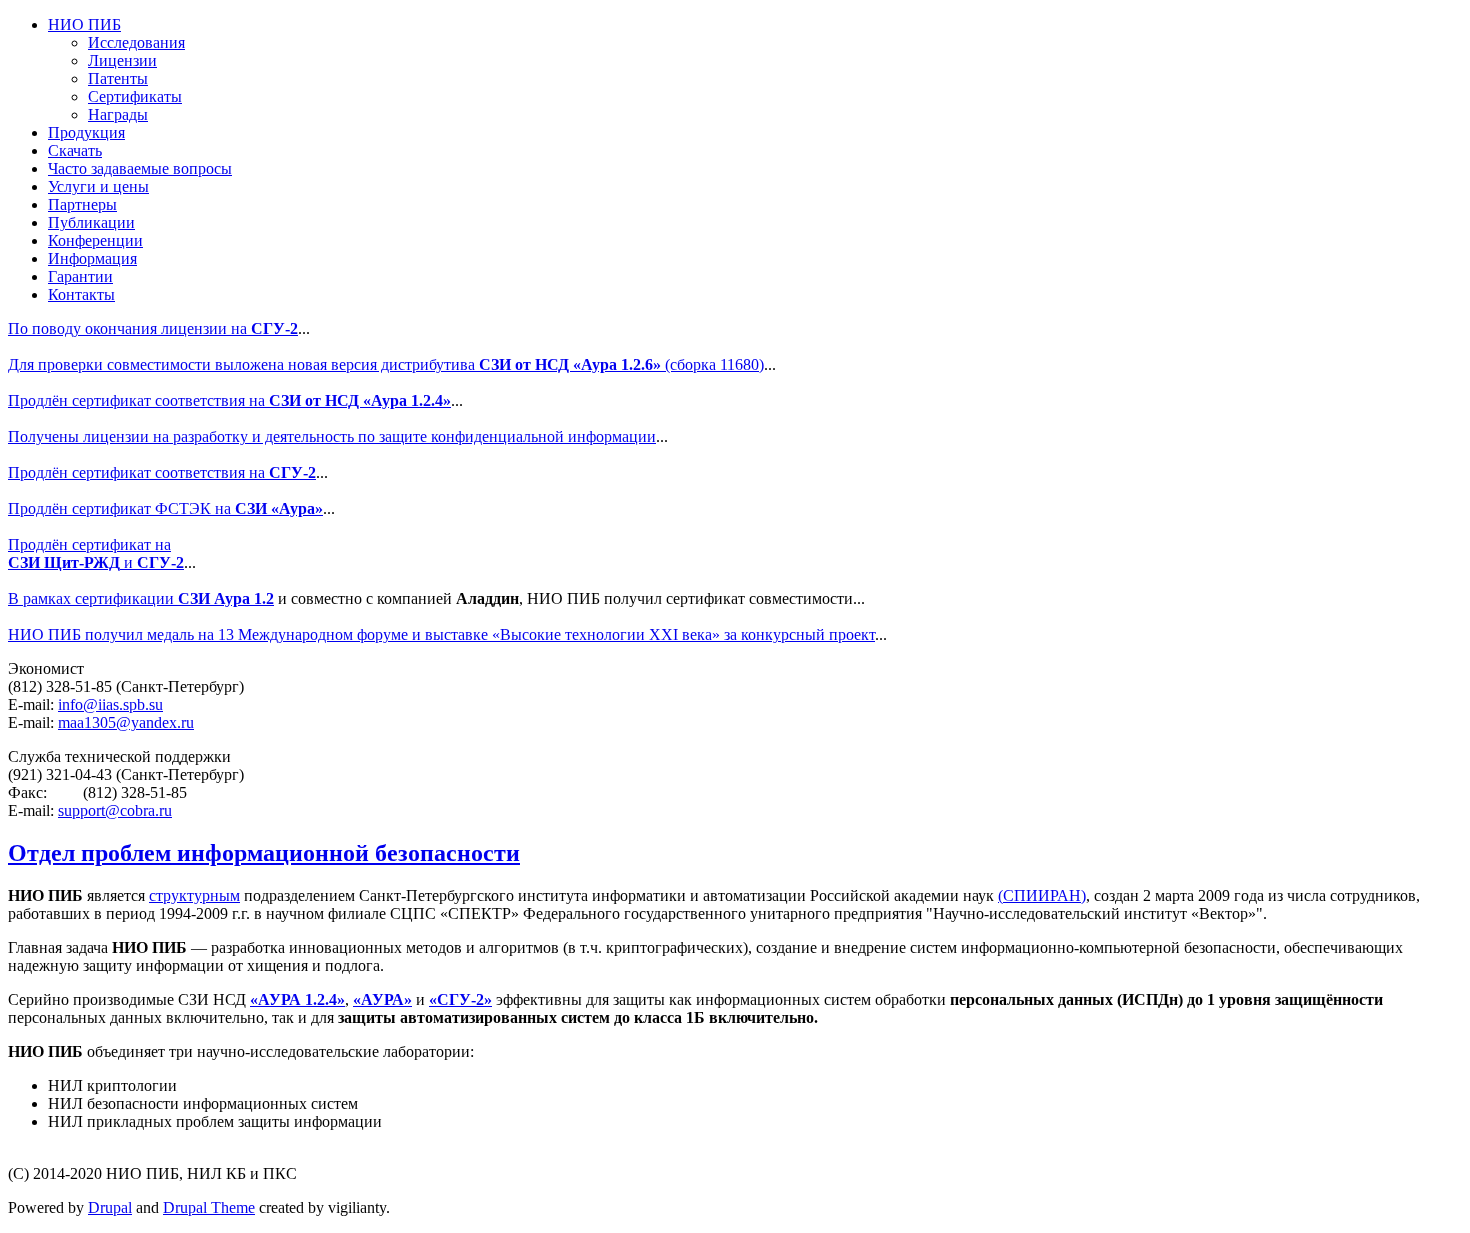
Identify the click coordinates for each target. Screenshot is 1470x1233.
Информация (92, 258)
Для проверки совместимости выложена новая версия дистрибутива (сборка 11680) (386, 364)
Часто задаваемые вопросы (140, 168)
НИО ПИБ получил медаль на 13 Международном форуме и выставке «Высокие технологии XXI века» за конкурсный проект (441, 634)
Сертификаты (135, 96)
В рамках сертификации (141, 598)
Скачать (75, 150)
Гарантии (80, 276)
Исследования (136, 42)
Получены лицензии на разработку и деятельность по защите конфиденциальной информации (332, 436)
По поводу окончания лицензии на (153, 328)
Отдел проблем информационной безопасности (264, 853)
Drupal (110, 1207)
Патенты (118, 78)
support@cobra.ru (115, 810)
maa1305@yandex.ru (126, 722)
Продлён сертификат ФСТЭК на (165, 508)
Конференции (95, 240)
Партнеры (82, 204)
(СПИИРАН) (1042, 895)
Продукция (86, 132)
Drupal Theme (209, 1207)
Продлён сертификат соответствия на (229, 400)
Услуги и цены (98, 186)
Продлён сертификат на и (96, 553)
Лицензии (122, 60)
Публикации (91, 222)
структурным (194, 895)
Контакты (81, 294)
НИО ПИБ (84, 24)
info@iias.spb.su (110, 704)
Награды (118, 114)
